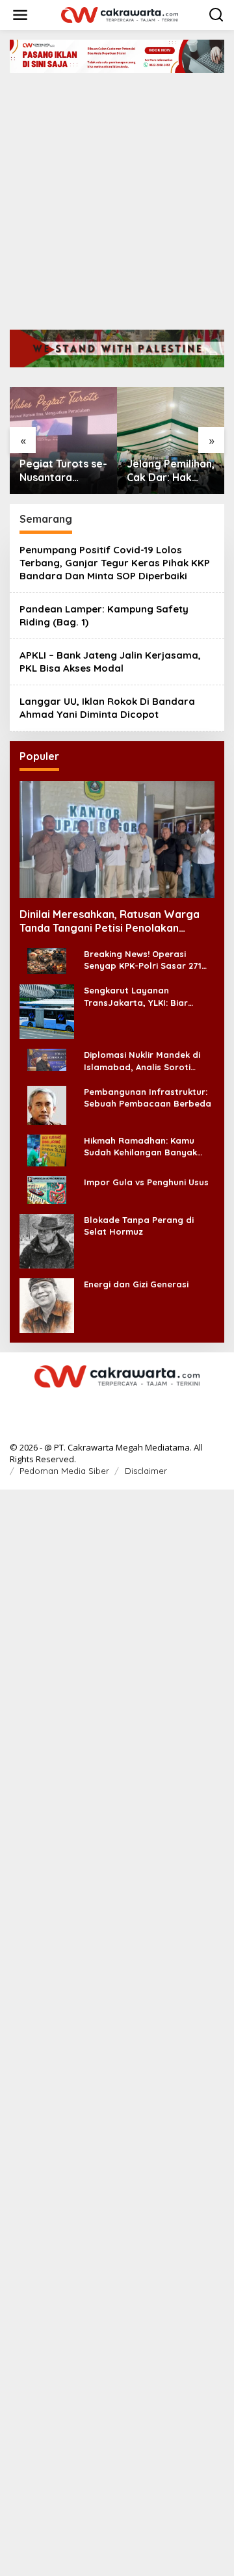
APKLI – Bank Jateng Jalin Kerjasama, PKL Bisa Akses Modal (110, 662)
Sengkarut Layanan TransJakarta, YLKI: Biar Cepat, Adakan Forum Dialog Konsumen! (146, 996)
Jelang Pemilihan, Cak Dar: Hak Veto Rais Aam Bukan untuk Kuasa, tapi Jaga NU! (171, 471)
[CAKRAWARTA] (120, 14)
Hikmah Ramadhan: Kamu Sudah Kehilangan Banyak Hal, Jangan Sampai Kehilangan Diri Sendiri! (140, 1147)
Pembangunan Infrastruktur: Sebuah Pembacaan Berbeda (148, 1097)
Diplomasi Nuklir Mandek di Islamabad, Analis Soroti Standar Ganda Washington (145, 1061)
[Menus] (20, 15)
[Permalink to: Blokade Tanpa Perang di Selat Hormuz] (47, 1240)
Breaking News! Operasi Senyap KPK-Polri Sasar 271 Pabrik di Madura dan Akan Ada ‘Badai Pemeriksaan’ (143, 960)
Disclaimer (146, 1471)
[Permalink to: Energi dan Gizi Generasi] (47, 1305)
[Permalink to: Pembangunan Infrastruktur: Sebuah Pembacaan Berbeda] (47, 1104)
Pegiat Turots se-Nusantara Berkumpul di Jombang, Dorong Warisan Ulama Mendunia (63, 471)
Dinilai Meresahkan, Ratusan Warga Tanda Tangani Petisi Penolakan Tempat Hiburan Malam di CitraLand (110, 921)
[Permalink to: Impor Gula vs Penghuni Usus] (47, 1189)
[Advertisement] (117, 196)
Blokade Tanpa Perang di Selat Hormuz (139, 1226)
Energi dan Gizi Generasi (136, 1284)
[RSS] (117, 1403)
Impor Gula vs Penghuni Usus (146, 1182)
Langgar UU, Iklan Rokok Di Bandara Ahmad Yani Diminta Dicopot (107, 708)
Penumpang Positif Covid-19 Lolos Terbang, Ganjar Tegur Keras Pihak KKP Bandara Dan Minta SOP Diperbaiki (115, 563)
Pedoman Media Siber (64, 1471)
